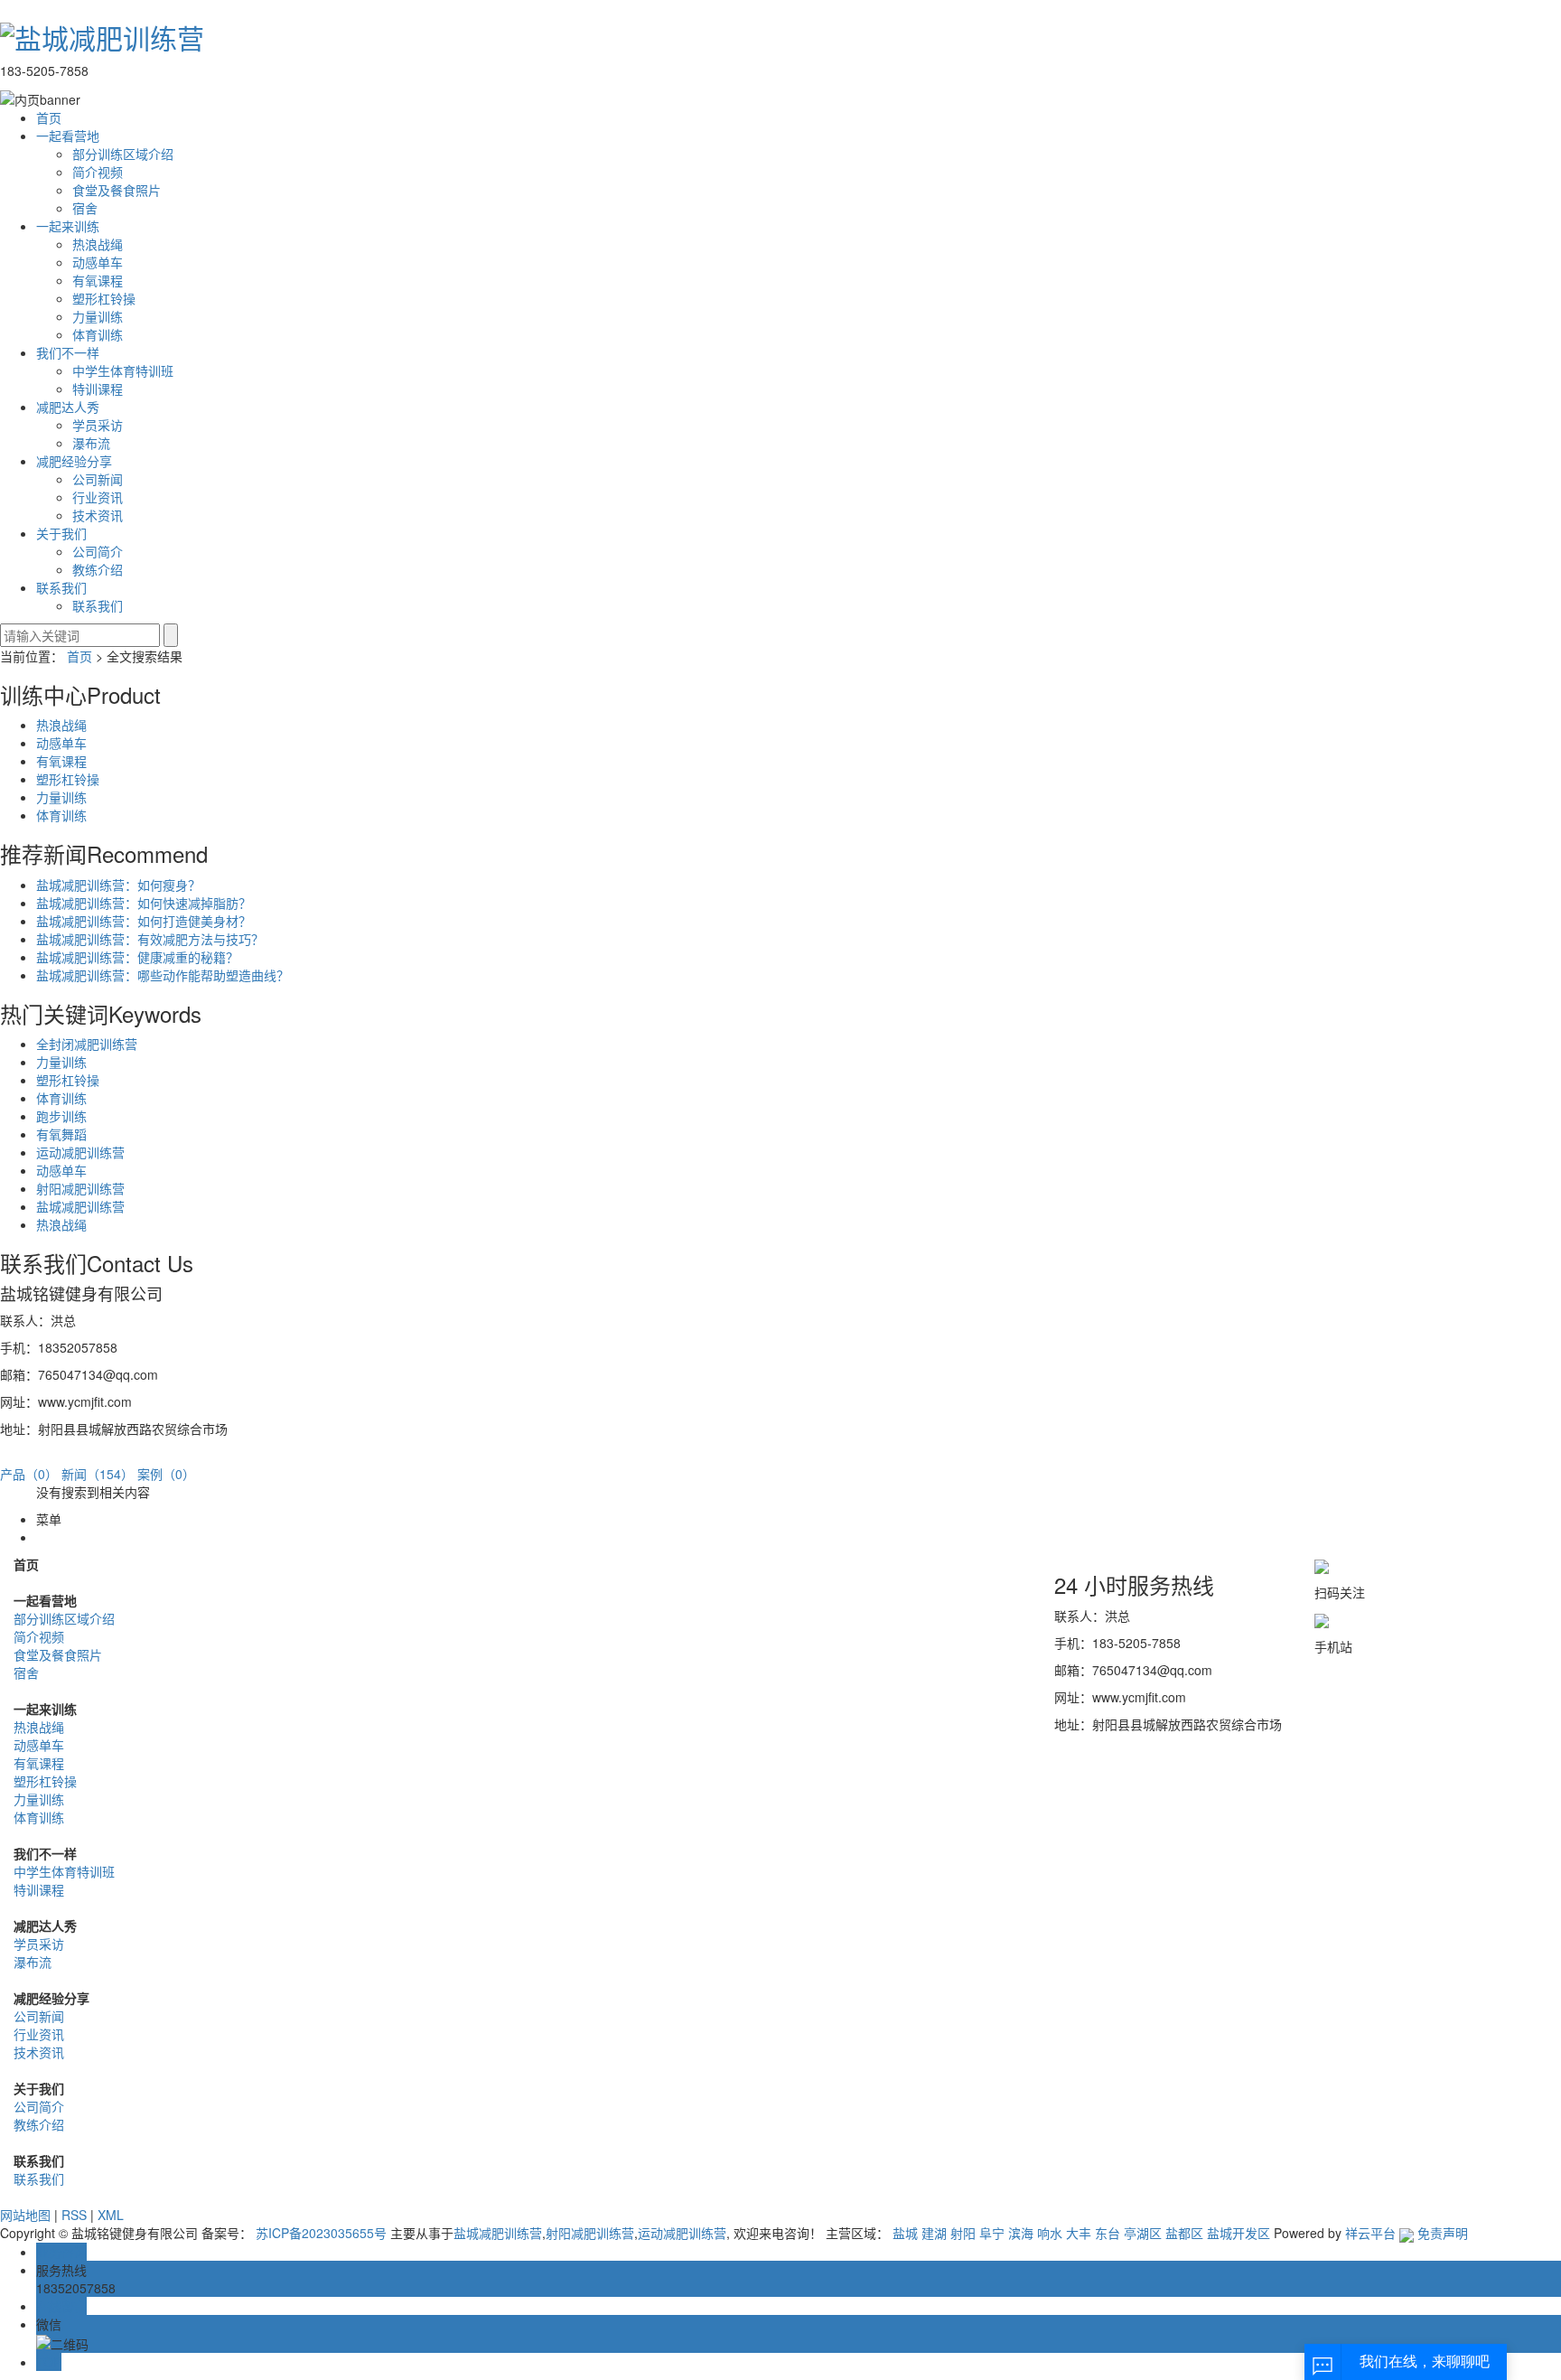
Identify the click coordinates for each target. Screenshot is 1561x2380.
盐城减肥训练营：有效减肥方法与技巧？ (150, 939)
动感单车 (98, 262)
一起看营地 (68, 136)
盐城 (905, 2233)
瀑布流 (91, 443)
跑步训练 (61, 1116)
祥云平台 (1370, 2233)
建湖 (934, 2233)
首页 (49, 117)
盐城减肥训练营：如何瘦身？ (118, 885)
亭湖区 (1143, 2233)
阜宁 (992, 2233)
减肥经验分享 (74, 461)
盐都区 (1184, 2233)
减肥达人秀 (68, 407)
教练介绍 (98, 569)
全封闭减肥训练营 (87, 1044)
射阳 (963, 2233)
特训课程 (98, 389)
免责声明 (1443, 2233)
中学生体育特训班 (123, 370)
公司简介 (98, 551)
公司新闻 (98, 479)
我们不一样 (68, 352)
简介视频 (98, 172)
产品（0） (29, 1474)
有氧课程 (98, 280)
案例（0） (166, 1474)
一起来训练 (68, 226)
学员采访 (98, 425)
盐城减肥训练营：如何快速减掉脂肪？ (144, 903)
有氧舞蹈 (61, 1134)
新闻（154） (98, 1474)
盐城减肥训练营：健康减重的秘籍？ (137, 957)
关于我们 (61, 533)
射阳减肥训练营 (80, 1188)
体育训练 (98, 334)
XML (111, 2215)
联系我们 (61, 587)
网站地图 (25, 2215)
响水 (1050, 2233)
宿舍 (85, 208)
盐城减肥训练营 (80, 1206)
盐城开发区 (1239, 2233)
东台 (1108, 2233)
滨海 (1021, 2233)
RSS (74, 2215)
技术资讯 (98, 515)
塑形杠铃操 (104, 298)
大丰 (1079, 2233)
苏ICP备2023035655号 (321, 2233)
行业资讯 (98, 497)
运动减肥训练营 (80, 1152)
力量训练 (98, 316)
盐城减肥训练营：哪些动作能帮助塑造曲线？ (163, 975)
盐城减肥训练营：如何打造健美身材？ (144, 921)
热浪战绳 (98, 244)
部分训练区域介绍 (123, 154)
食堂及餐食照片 (117, 190)
